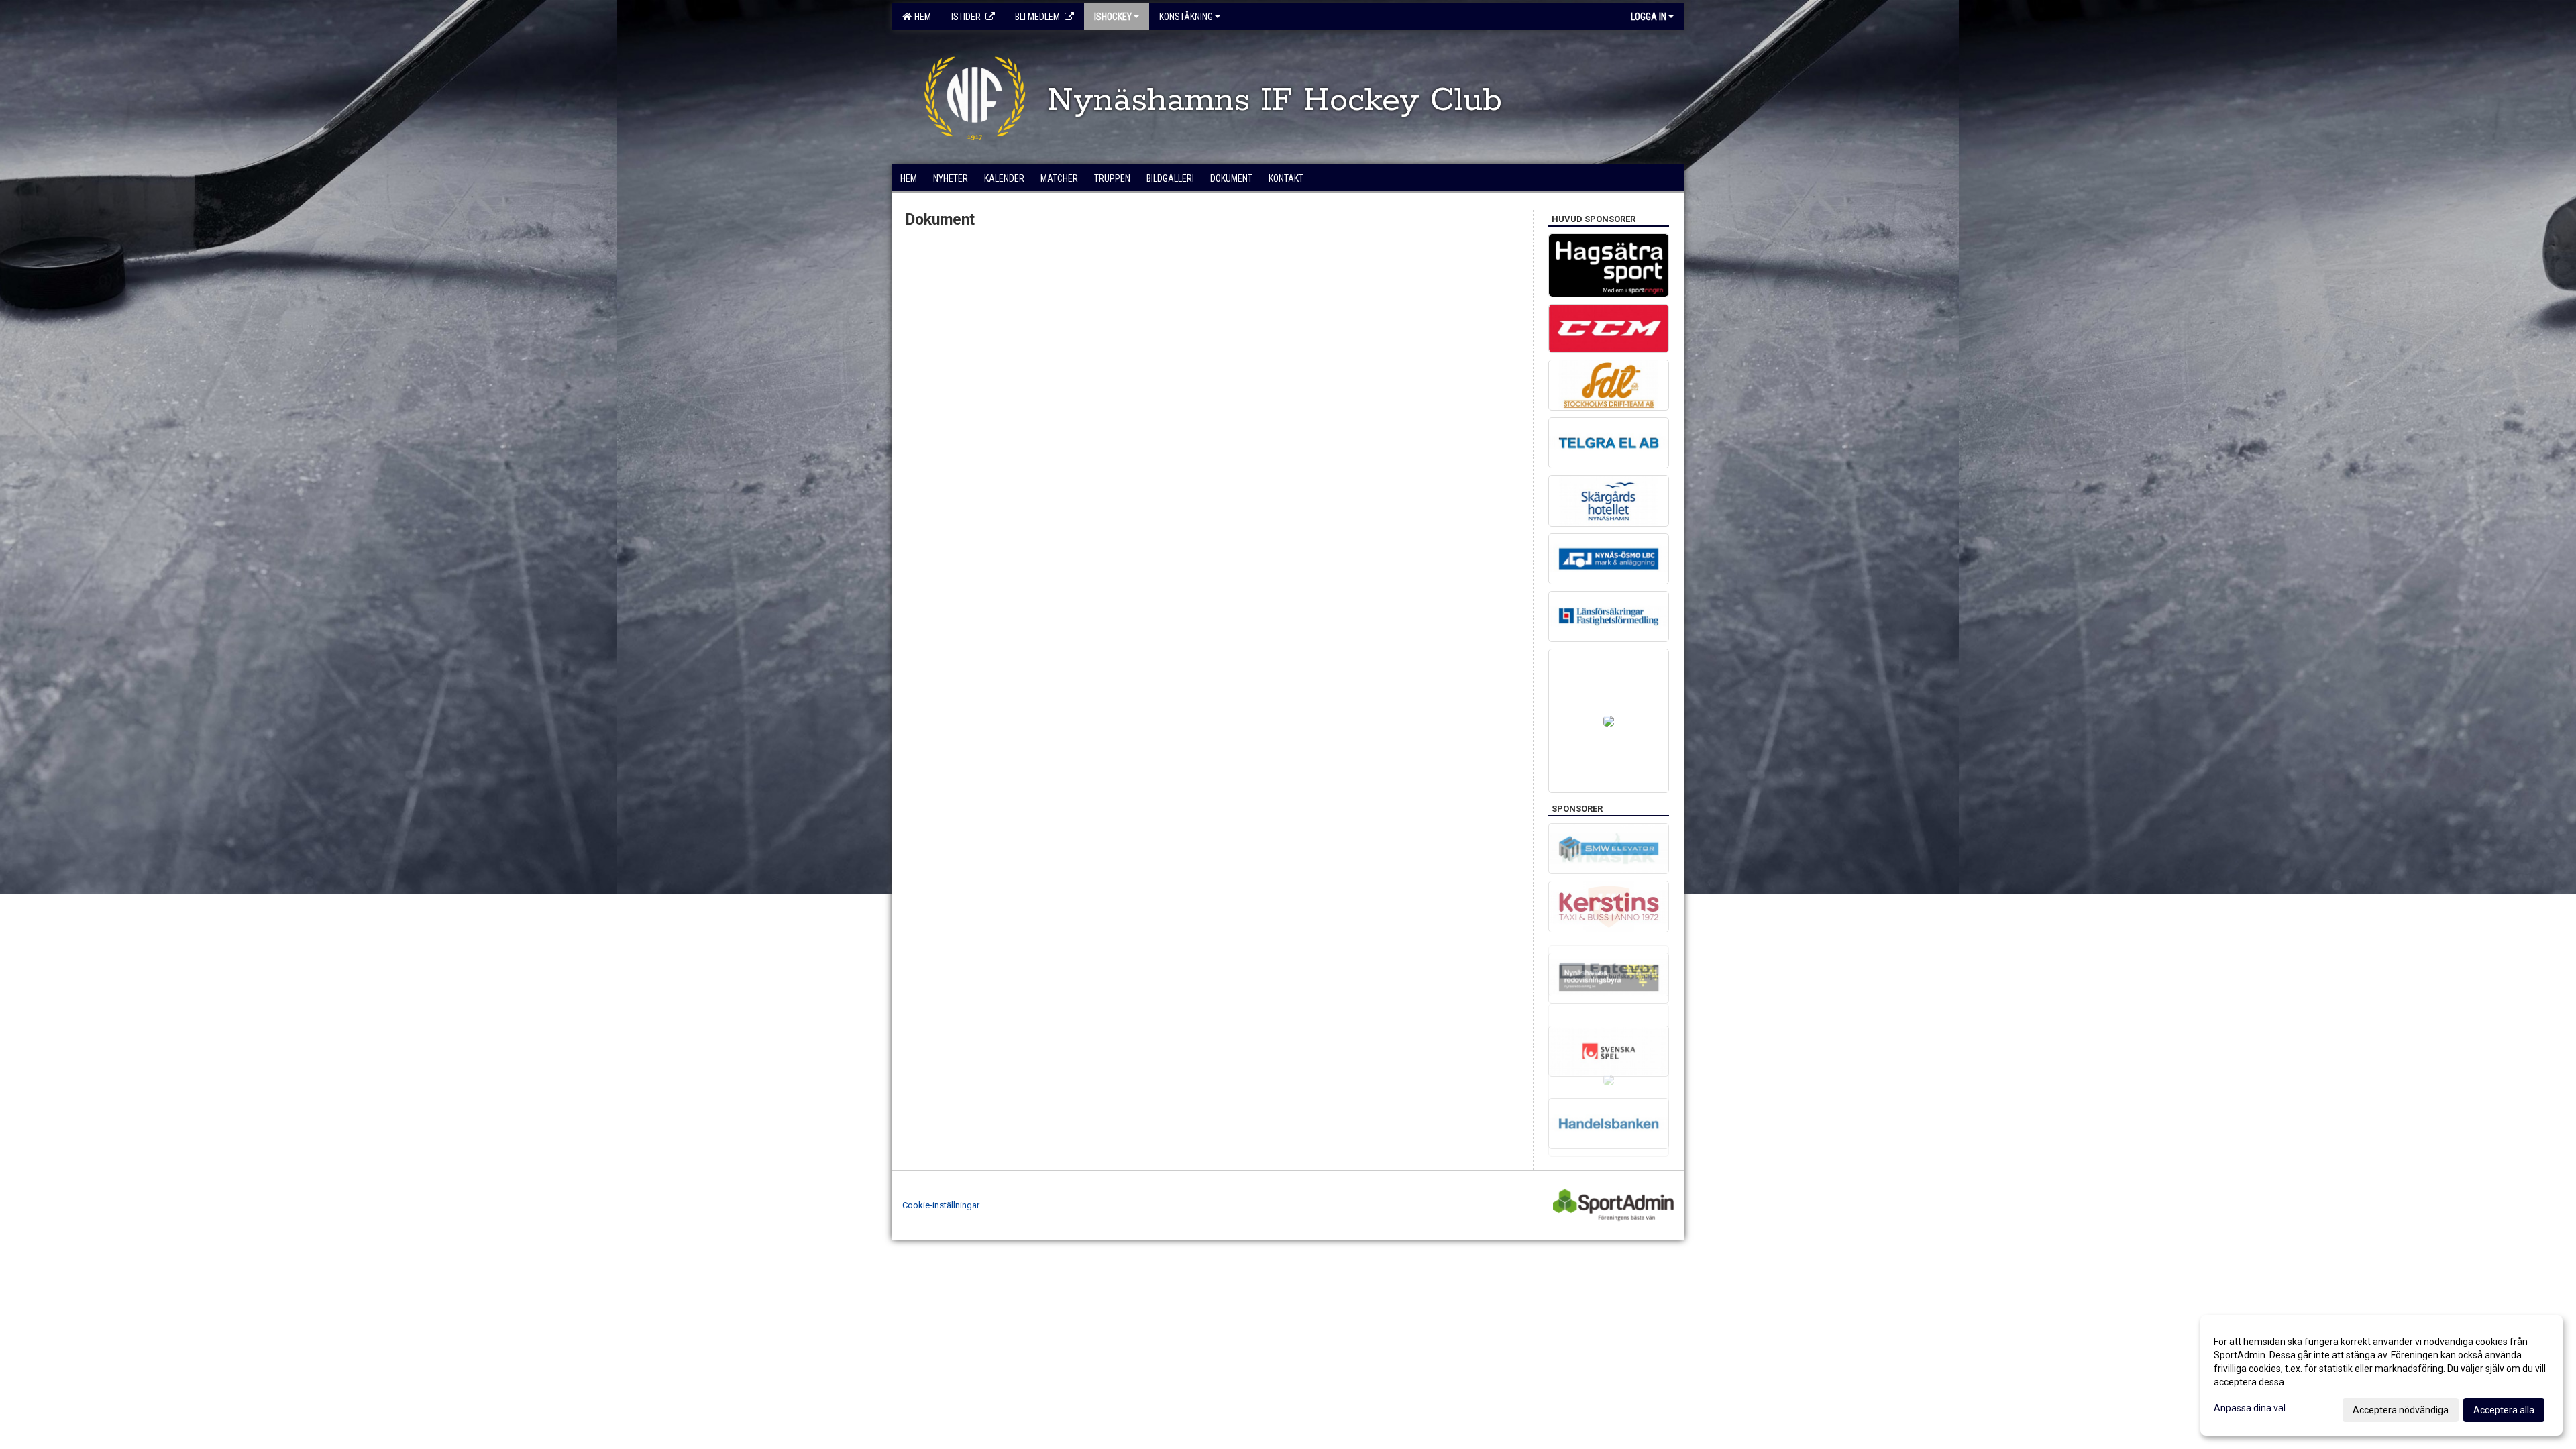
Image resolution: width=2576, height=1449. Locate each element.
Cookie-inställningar (941, 1205)
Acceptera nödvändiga (2401, 1410)
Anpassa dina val (2250, 1408)
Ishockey (1113, 17)
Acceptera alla (2504, 1410)
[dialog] (2381, 1375)
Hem (921, 17)
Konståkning (1186, 17)
